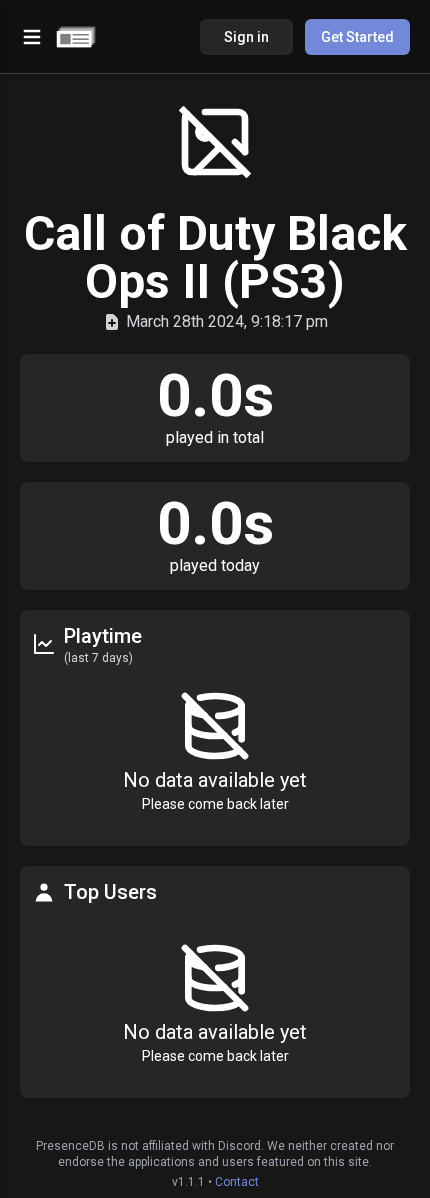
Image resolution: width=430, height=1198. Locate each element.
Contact (237, 1182)
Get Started (357, 37)
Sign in (246, 37)
